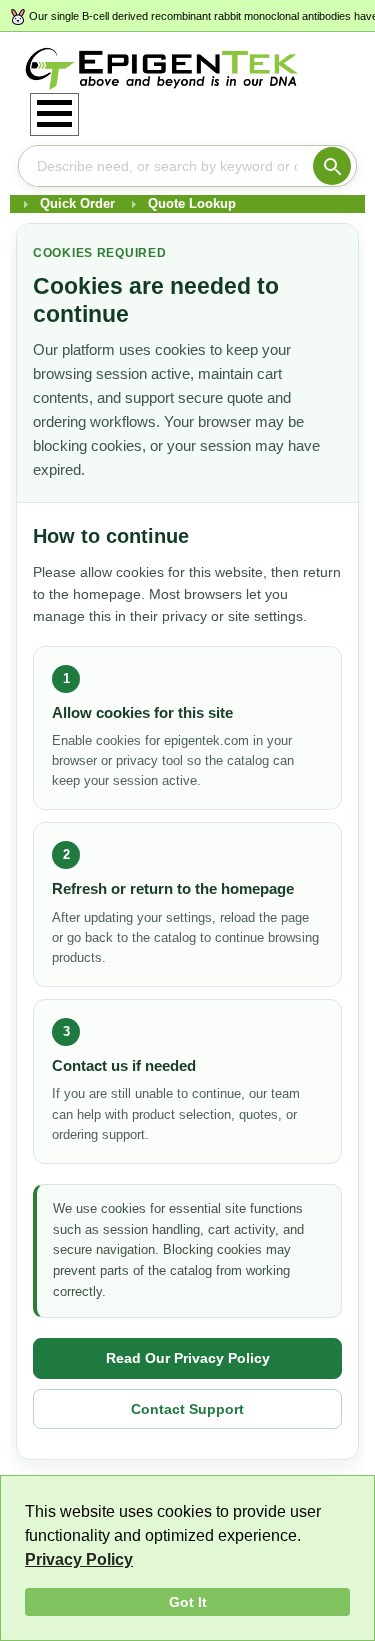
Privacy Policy (79, 1559)
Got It (188, 1602)
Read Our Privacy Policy (188, 1358)
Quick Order (77, 203)
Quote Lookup (192, 203)
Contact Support (187, 1409)
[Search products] (332, 166)
